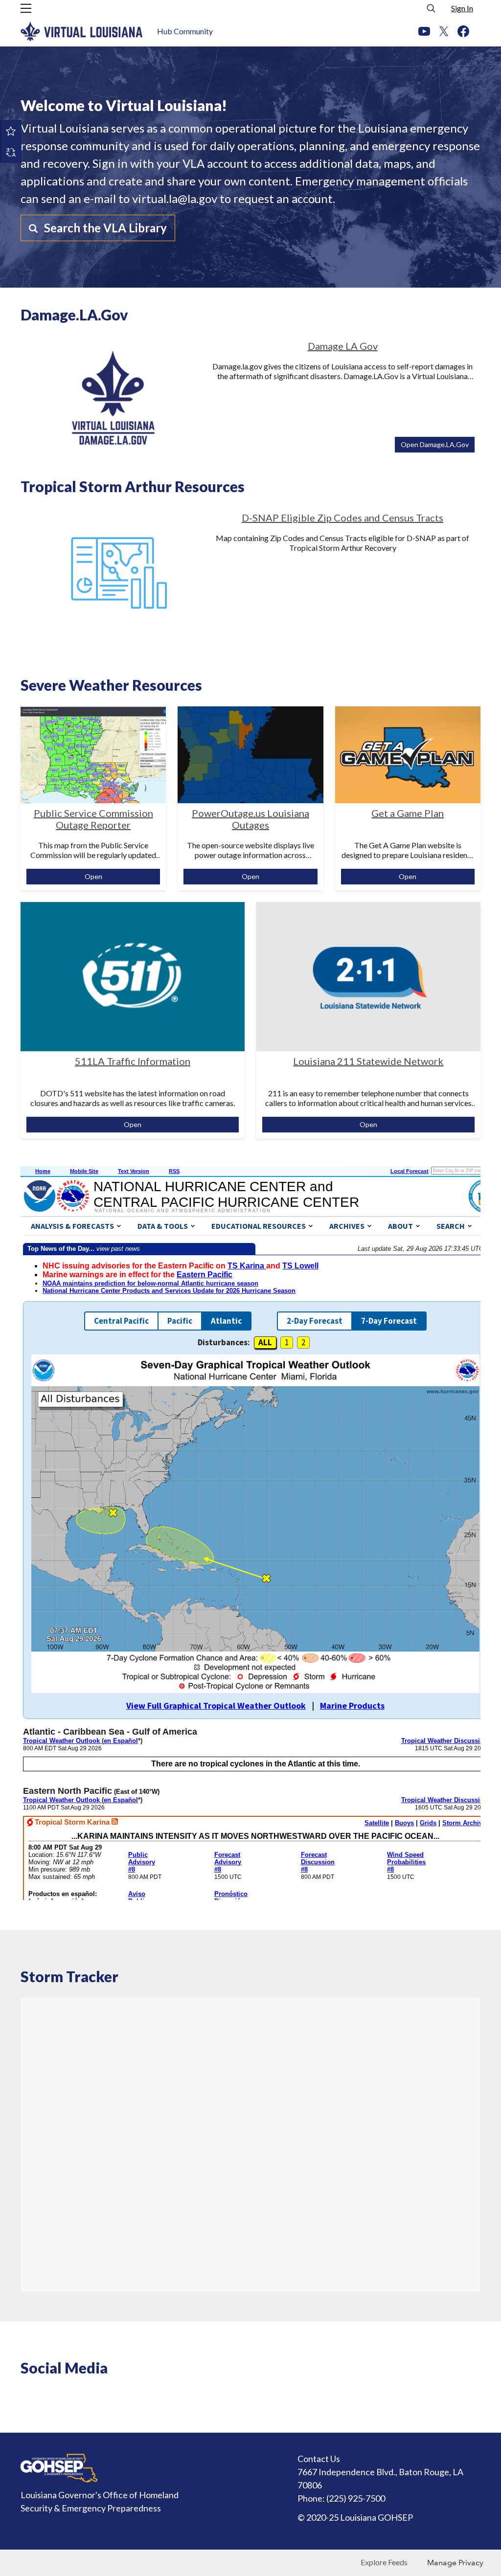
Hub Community (185, 31)
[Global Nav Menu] (26, 8)
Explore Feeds (384, 2562)
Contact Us (319, 2459)
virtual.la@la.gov (175, 198)
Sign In (462, 8)
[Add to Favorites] (11, 131)
